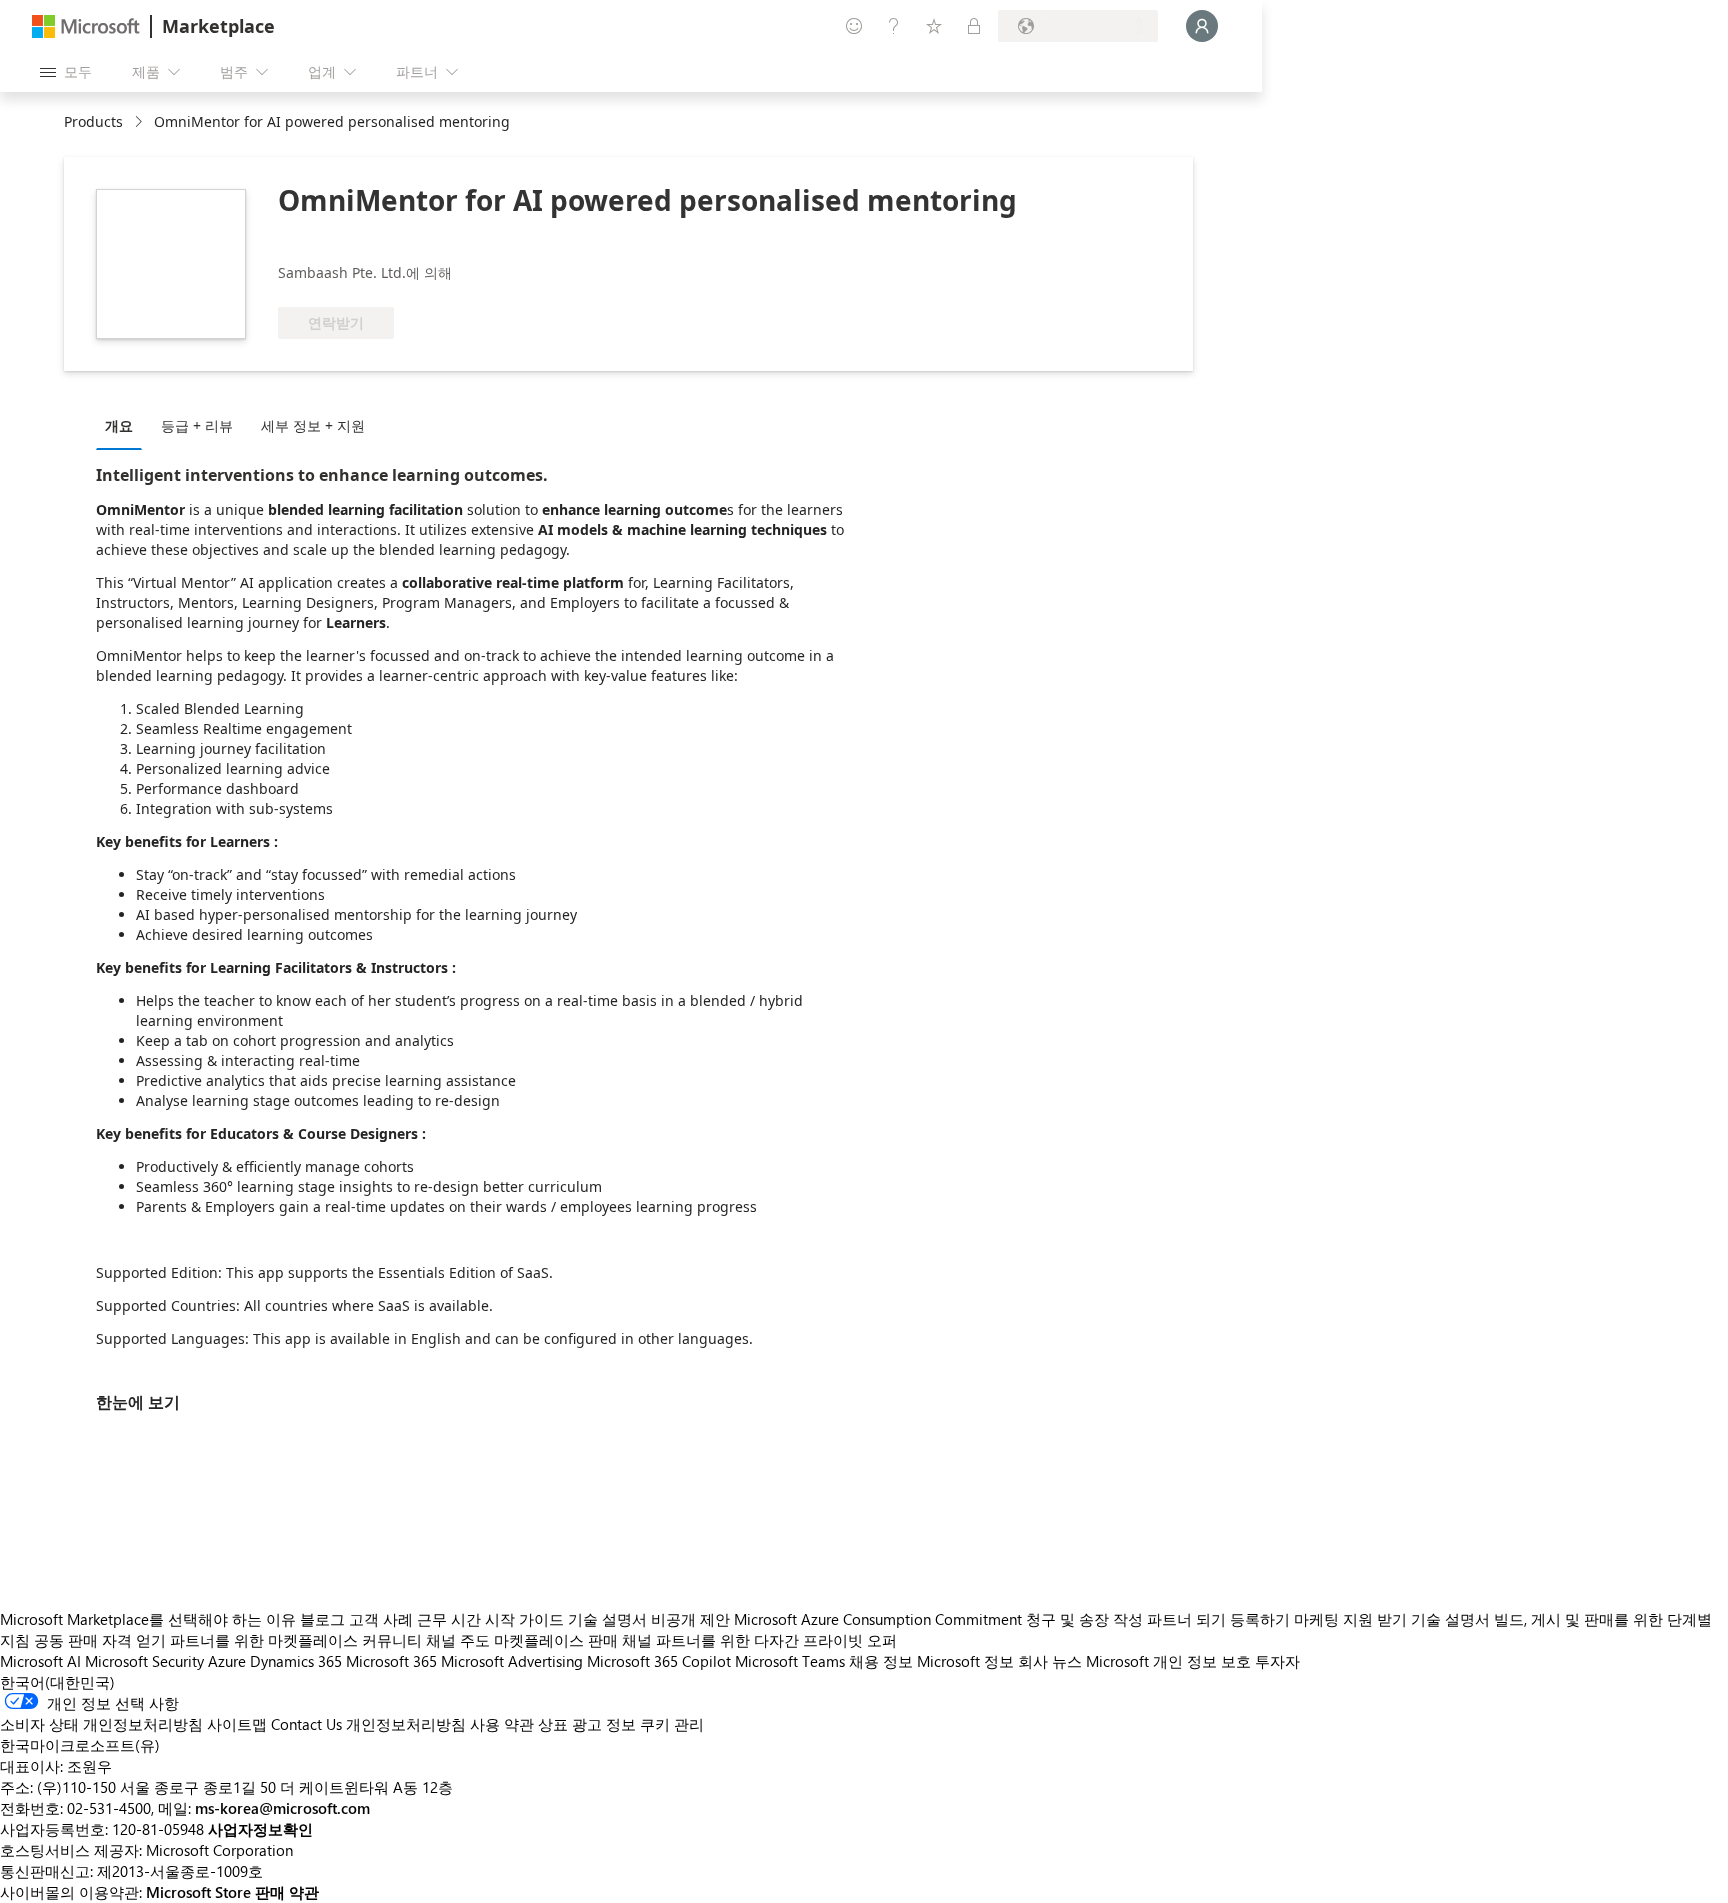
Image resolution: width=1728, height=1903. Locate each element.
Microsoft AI (40, 1661)
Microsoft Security (144, 1661)
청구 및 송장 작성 (1084, 1619)
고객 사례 (381, 1619)
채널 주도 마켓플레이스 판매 (522, 1640)
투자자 (1277, 1661)
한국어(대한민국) (57, 1682)
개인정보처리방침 (406, 1724)
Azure (227, 1661)
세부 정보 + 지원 (313, 425)
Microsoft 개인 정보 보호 (1168, 1661)
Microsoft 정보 (965, 1661)
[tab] (124, 425)
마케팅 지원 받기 (1350, 1619)
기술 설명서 (607, 1619)
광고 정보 (604, 1724)
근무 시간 (449, 1619)
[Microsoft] (86, 26)
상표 (553, 1724)
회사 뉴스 (1050, 1661)
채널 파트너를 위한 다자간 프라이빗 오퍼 (759, 1640)
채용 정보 (881, 1661)
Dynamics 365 (296, 1661)
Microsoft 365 (391, 1661)
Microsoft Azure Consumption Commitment (880, 1619)
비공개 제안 (690, 1619)
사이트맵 (237, 1724)
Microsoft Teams (790, 1661)
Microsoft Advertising (512, 1661)
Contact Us (306, 1724)
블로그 (322, 1619)
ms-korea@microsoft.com (282, 1808)
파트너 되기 (1186, 1619)
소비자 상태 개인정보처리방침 (101, 1724)
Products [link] (93, 121)
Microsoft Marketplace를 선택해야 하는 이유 (148, 1619)
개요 (119, 425)
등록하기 (1260, 1619)
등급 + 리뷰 (197, 425)
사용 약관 (502, 1724)
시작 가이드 (524, 1619)
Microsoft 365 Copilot (659, 1661)
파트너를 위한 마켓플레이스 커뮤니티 (296, 1640)
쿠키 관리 (672, 1724)
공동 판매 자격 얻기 (100, 1640)
